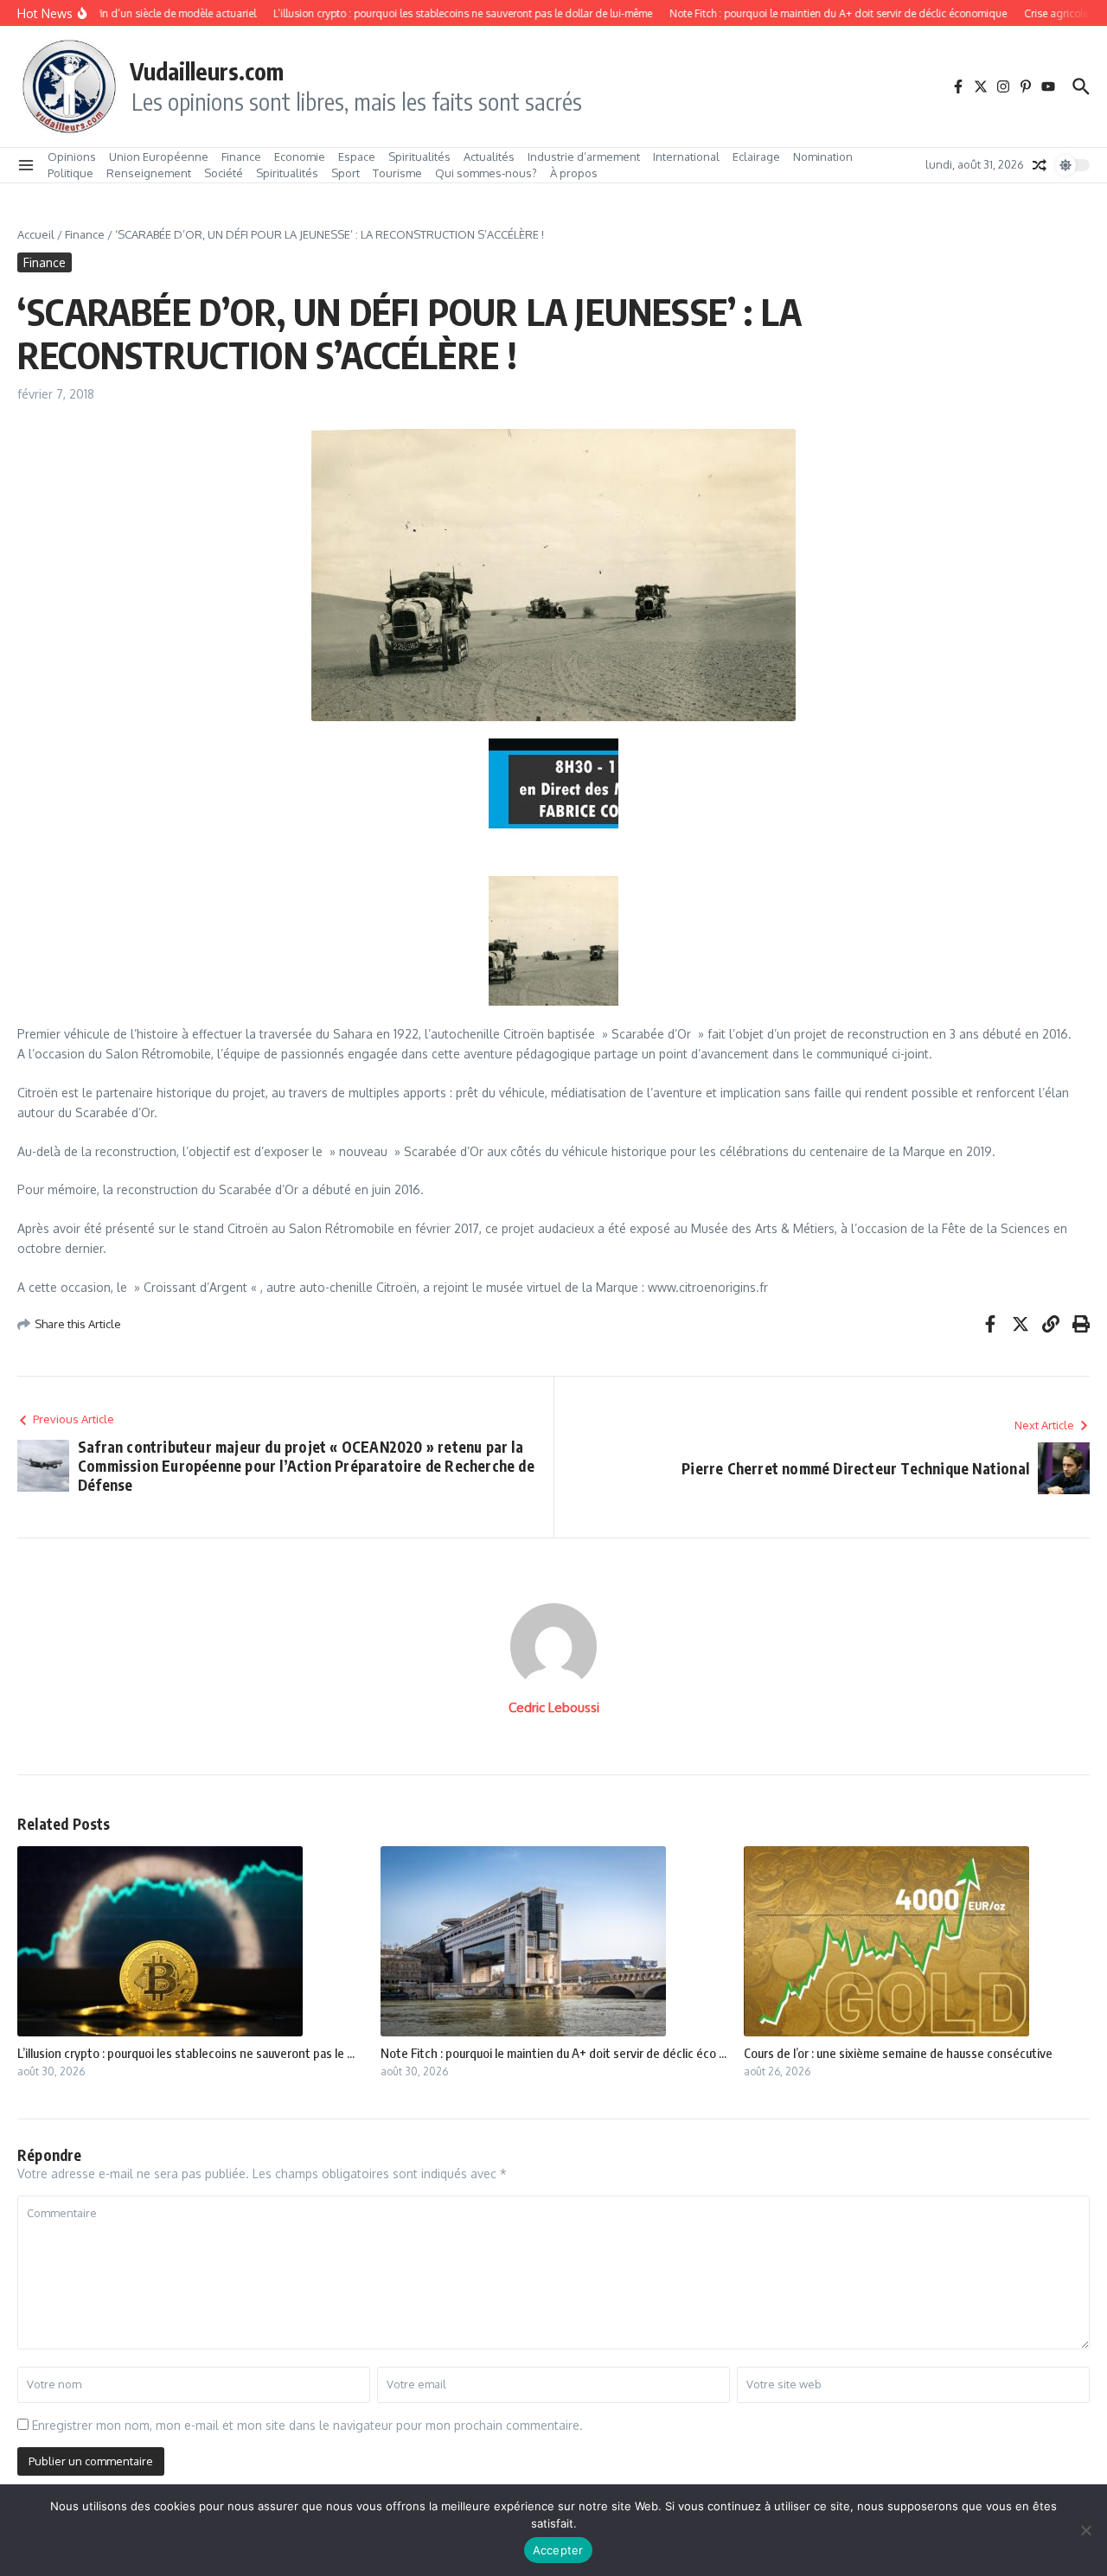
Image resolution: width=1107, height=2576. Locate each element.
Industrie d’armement (584, 157)
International (686, 157)
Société (224, 173)
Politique (70, 173)
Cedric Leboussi (554, 1707)
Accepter (558, 2550)
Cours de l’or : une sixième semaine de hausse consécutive (898, 2053)
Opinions (72, 157)
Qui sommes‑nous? (486, 173)
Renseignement (149, 173)
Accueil (36, 234)
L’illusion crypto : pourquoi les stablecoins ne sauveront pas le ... (186, 2053)
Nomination (823, 157)
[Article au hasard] (1040, 165)
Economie (300, 157)
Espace (357, 157)
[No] (1085, 2530)
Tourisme (397, 173)
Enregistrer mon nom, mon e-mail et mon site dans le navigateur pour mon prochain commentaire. (307, 2425)
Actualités (489, 157)
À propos (574, 173)
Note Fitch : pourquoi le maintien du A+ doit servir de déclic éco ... (553, 2053)
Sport (346, 173)
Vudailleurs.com (207, 71)
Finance (241, 157)
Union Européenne (159, 157)
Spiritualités (419, 157)
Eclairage (756, 157)
